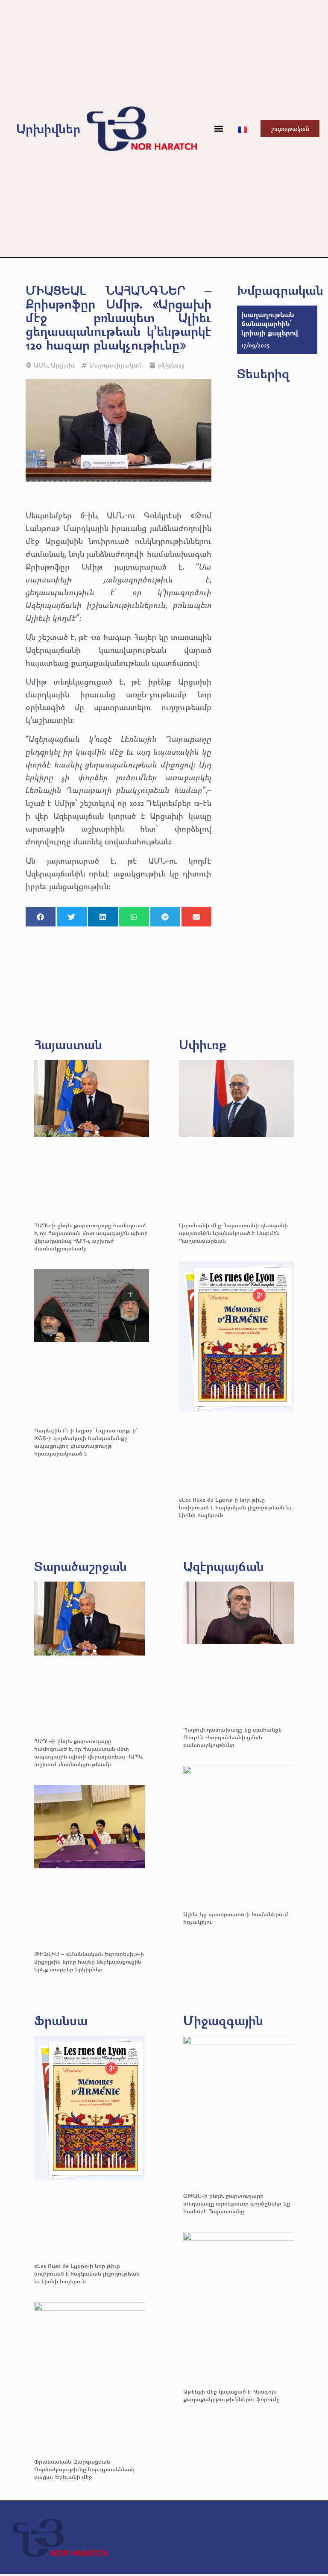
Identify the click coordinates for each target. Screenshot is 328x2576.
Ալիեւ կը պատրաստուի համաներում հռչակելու (236, 1918)
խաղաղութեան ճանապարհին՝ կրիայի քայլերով (270, 323)
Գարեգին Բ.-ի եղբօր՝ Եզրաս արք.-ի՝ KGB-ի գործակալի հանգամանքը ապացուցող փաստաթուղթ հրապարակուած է (86, 1442)
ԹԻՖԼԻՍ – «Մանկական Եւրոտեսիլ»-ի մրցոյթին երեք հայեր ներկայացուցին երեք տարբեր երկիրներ (89, 1961)
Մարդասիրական (116, 365)
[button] (218, 128)
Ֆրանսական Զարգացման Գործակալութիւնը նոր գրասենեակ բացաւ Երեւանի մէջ (84, 2469)
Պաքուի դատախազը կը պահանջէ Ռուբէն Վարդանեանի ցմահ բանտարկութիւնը (232, 1737)
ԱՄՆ (41, 365)
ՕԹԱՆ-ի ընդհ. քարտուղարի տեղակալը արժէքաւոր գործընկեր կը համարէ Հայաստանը (237, 2203)
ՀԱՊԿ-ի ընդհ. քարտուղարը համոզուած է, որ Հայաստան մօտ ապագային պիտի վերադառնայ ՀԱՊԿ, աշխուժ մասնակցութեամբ (91, 1237)
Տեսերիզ (263, 373)
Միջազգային (223, 2020)
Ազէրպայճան (224, 1566)
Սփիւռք (203, 1044)
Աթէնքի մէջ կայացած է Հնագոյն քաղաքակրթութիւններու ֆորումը (231, 2395)
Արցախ (63, 365)
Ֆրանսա (61, 2020)
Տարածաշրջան (81, 1566)
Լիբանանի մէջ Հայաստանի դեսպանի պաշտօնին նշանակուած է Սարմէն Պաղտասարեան (233, 1233)
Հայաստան (68, 1044)
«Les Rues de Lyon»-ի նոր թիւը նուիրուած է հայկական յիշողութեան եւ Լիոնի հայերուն (235, 1507)
